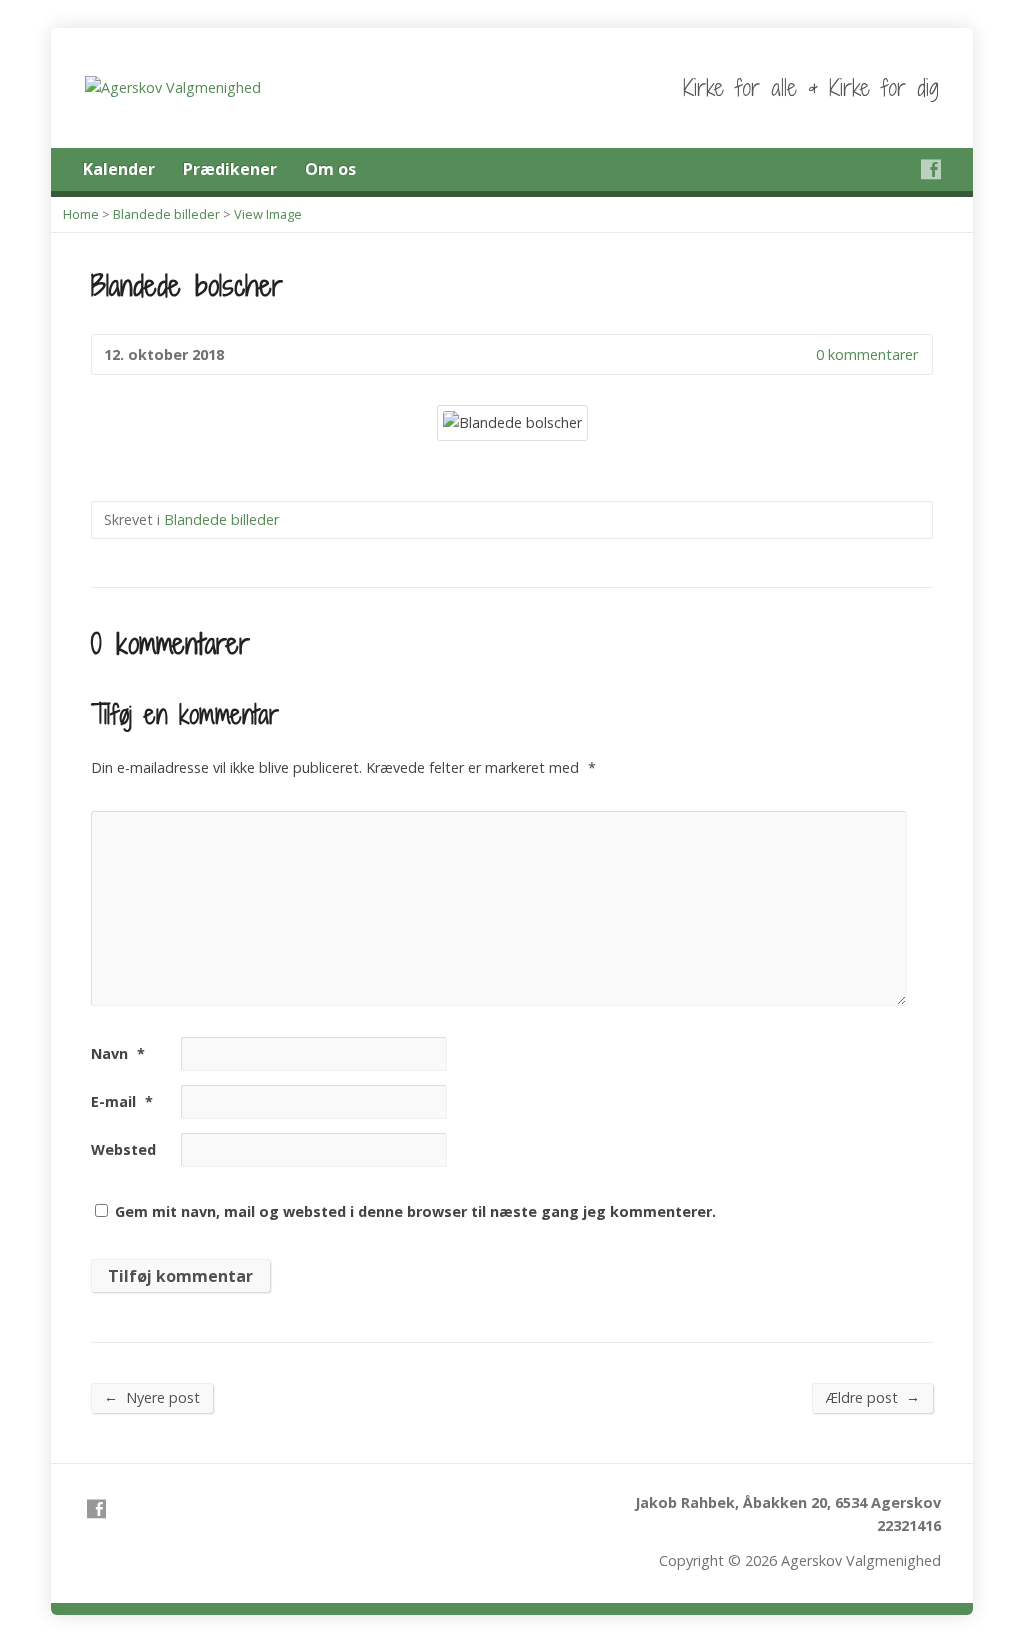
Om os (330, 169)
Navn (118, 1053)
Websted (123, 1149)
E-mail (122, 1101)
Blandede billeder (166, 214)
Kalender (119, 169)
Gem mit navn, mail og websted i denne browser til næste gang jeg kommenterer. (415, 1211)
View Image (268, 214)
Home (81, 214)
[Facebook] (931, 169)
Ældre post (872, 1397)
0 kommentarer (799, 354)
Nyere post (152, 1397)
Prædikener (230, 169)
